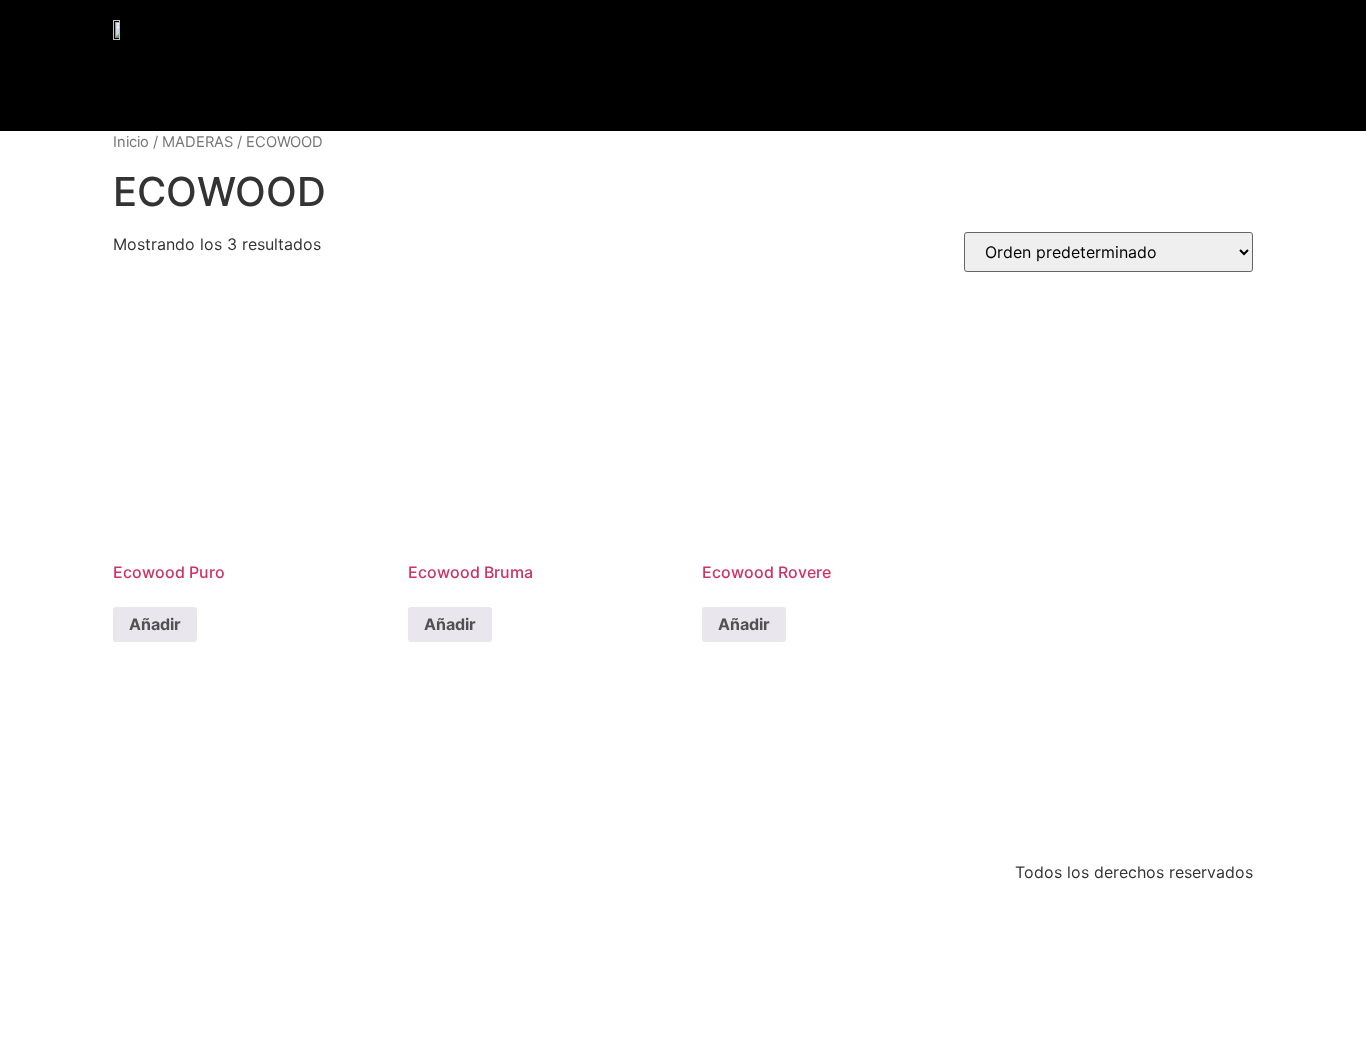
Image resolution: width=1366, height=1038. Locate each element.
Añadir (155, 624)
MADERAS (197, 142)
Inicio (131, 142)
